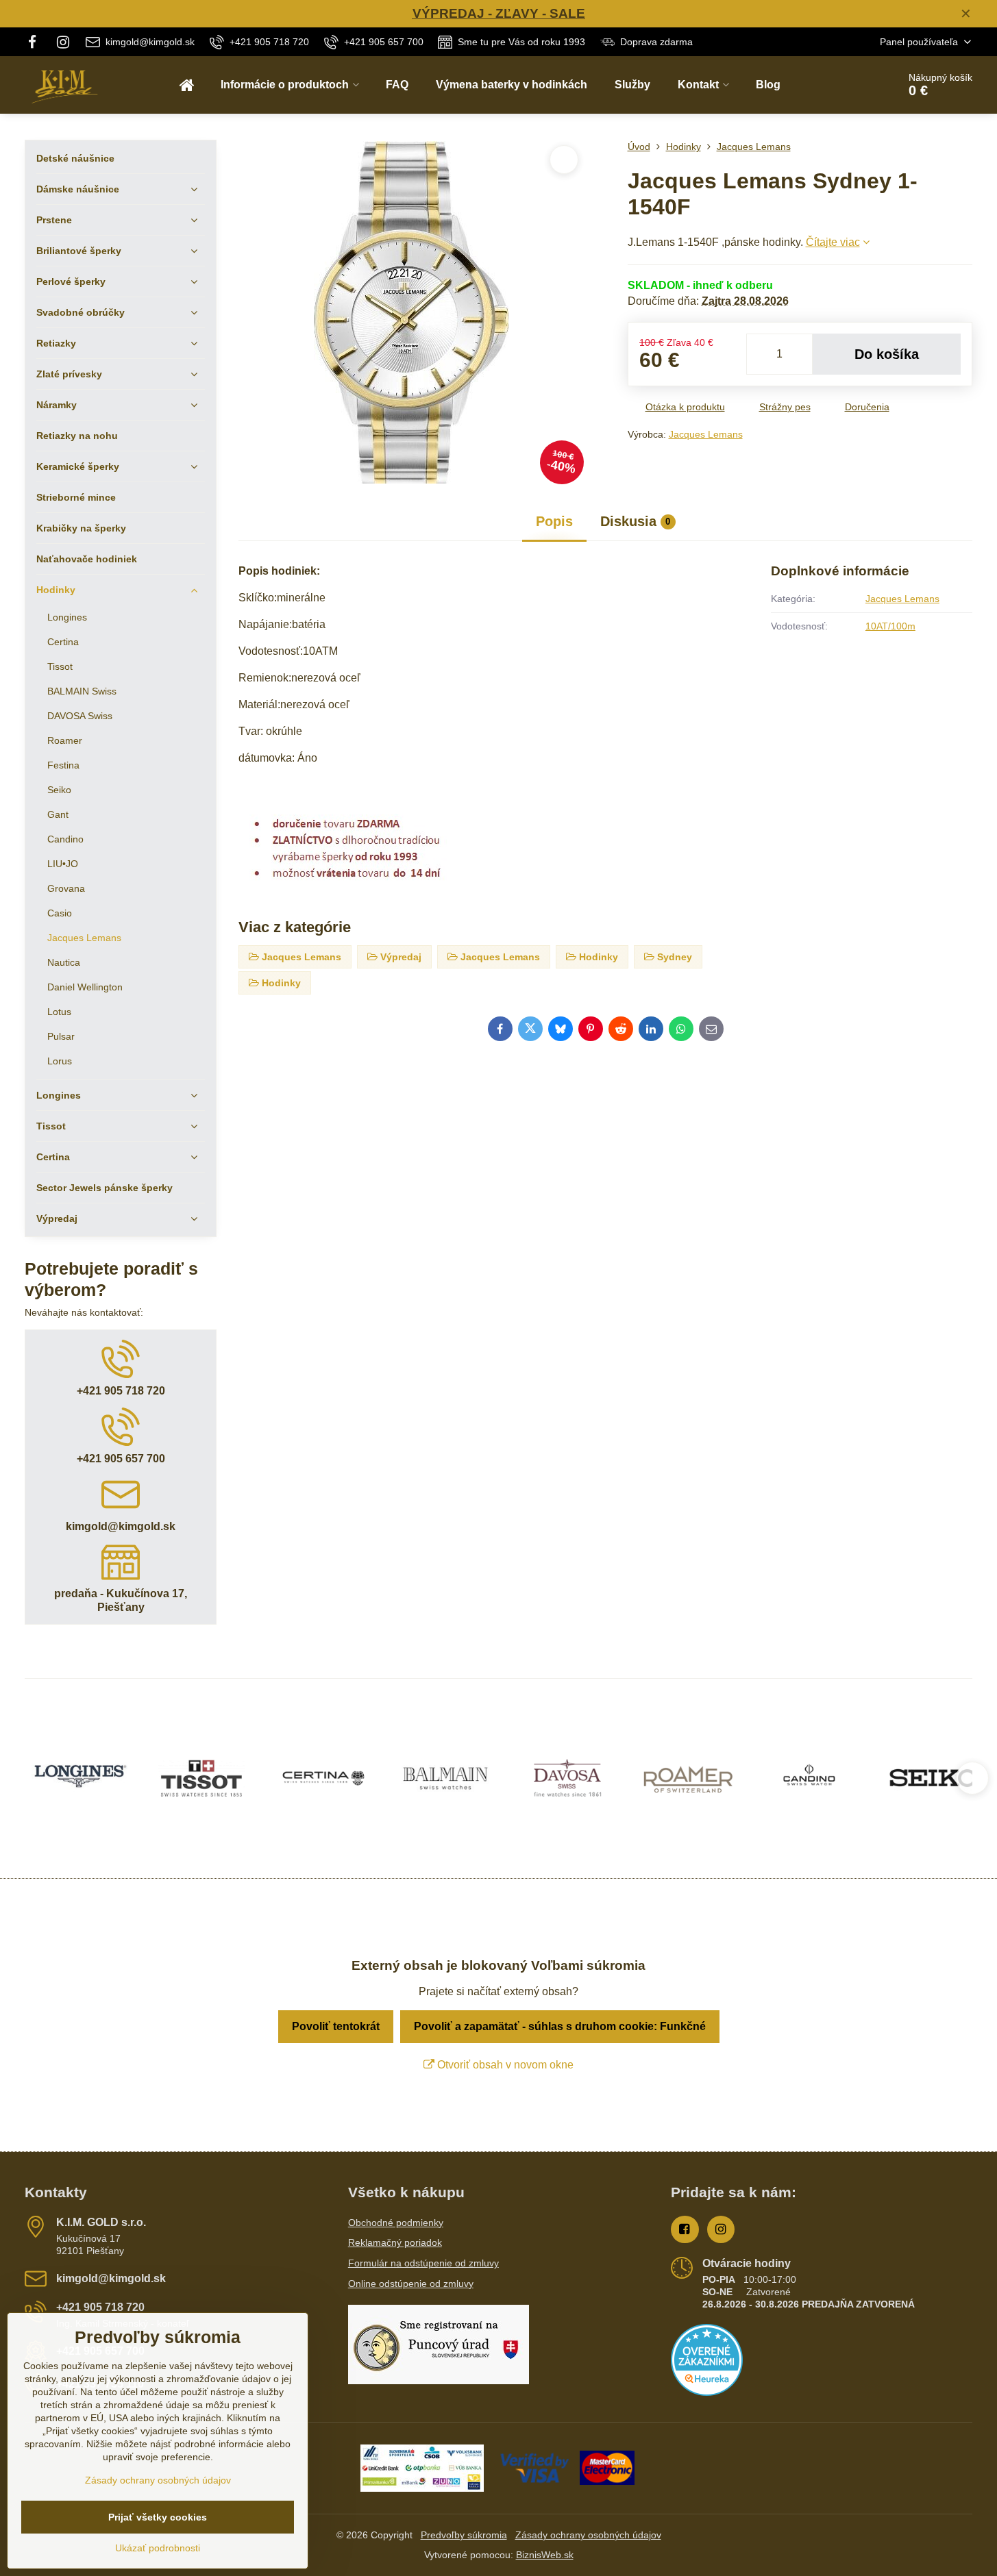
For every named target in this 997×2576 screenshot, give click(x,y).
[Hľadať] (849, 85)
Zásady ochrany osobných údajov (588, 2535)
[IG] (64, 42)
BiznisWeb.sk (545, 2555)
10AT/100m (890, 626)
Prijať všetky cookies (158, 2517)
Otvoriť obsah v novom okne (504, 2065)
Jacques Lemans (706, 434)
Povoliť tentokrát (336, 2026)
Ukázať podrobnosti (158, 2548)
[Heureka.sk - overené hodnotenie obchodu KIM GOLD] (707, 2392)
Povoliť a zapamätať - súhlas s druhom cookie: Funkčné (560, 2026)
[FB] (36, 42)
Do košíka (887, 354)
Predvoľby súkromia (464, 2535)
